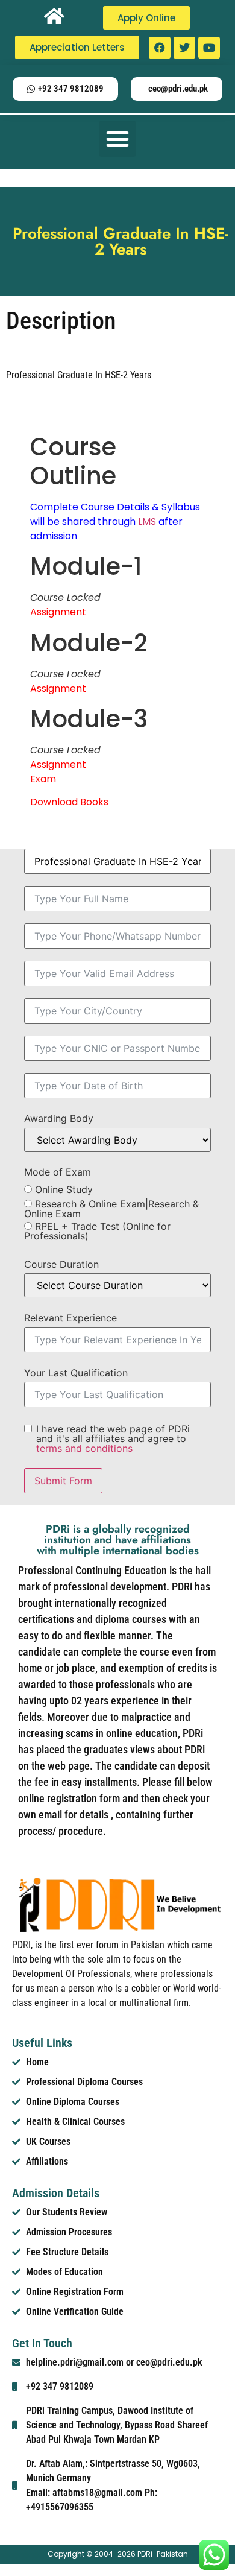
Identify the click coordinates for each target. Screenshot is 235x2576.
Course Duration (61, 1264)
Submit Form (63, 1481)
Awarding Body (59, 1118)
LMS (147, 521)
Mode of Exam (58, 1172)
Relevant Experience (70, 1318)
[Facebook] (160, 48)
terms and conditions (84, 1448)
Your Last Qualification (76, 1373)
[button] (117, 139)
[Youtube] (209, 48)
